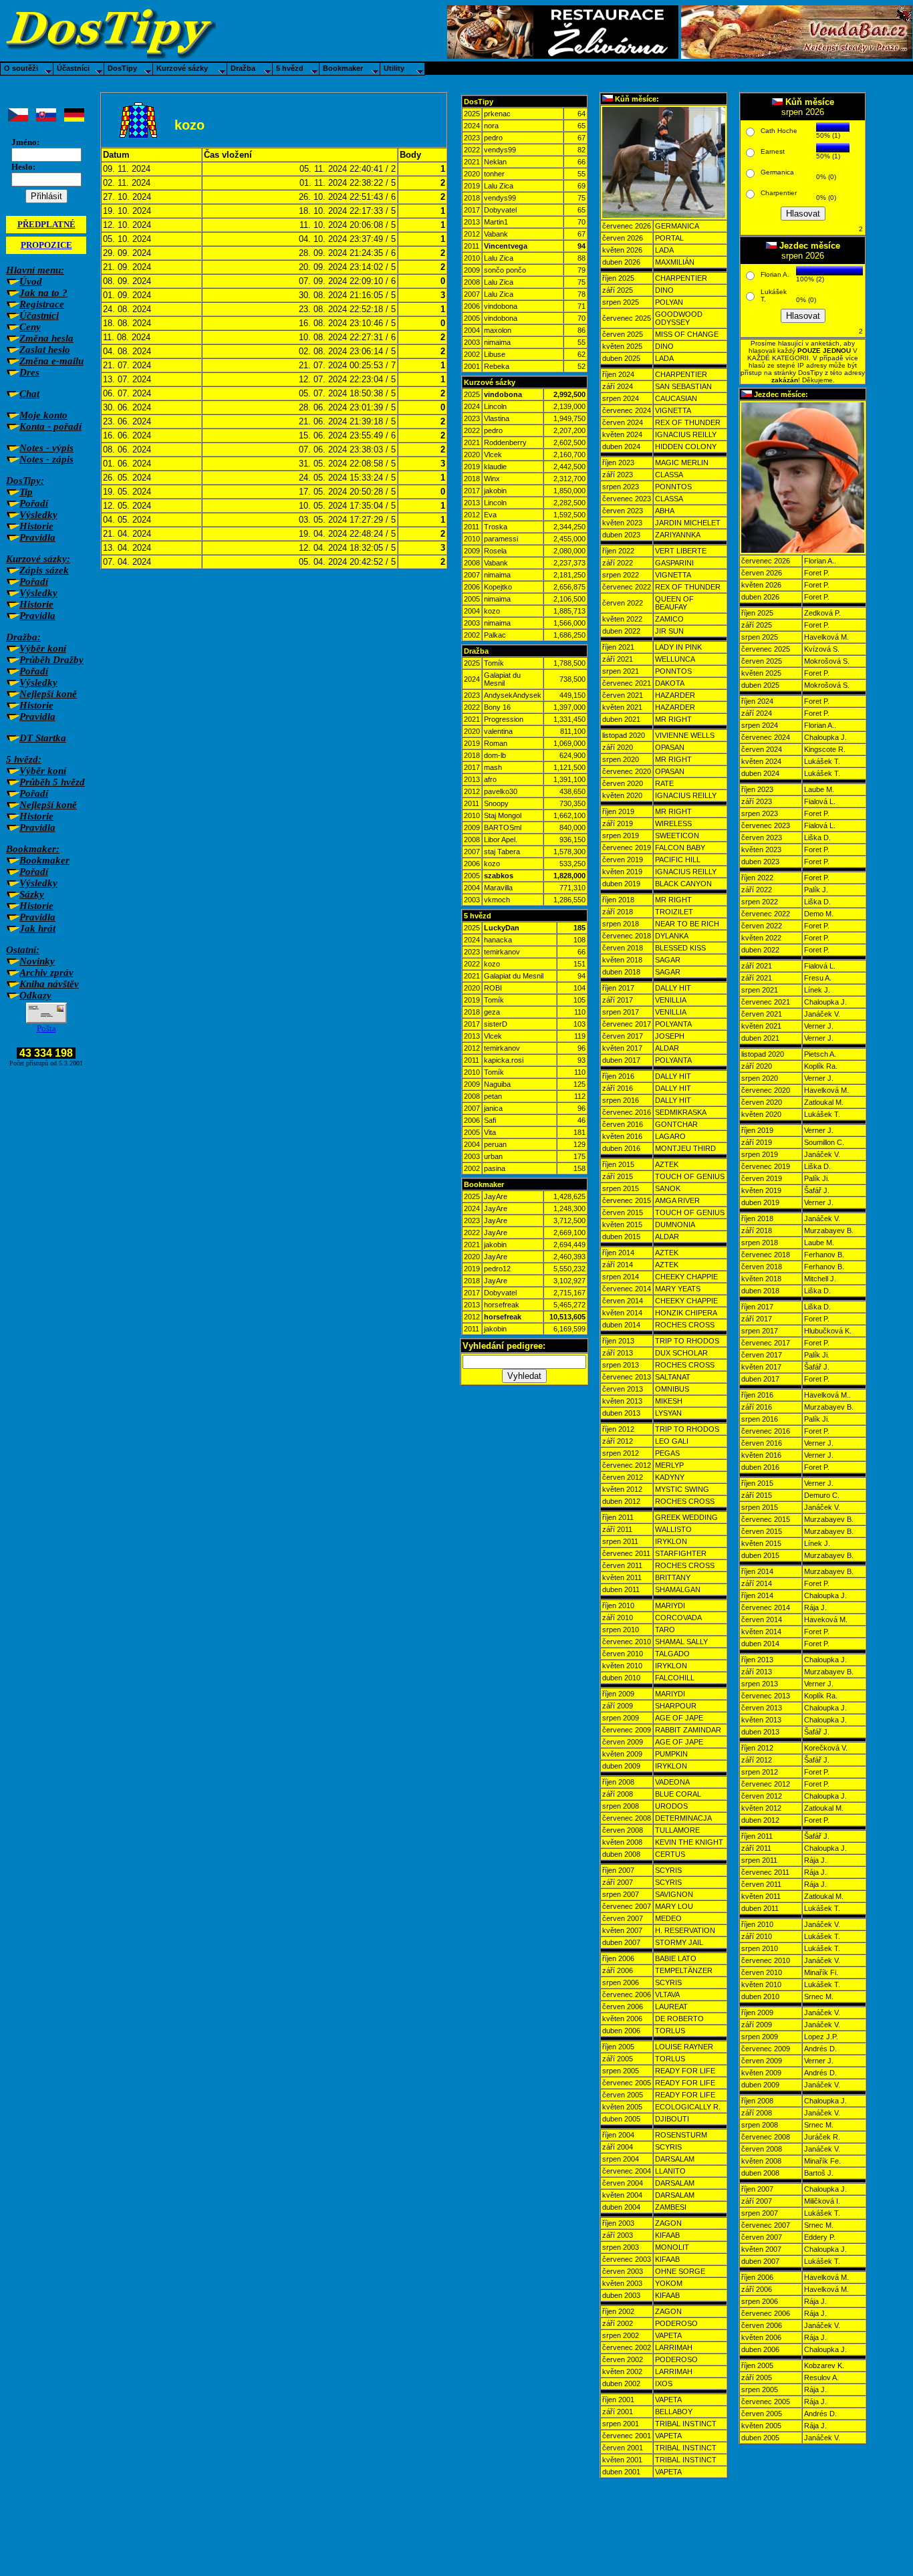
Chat (29, 394)
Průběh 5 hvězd (52, 782)
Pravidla (37, 537)
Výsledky (38, 515)
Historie (36, 526)
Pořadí (34, 503)
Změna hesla (46, 338)
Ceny (30, 327)
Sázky (32, 894)
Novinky (37, 961)
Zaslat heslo (45, 350)
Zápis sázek (44, 570)
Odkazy (35, 995)
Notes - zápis (46, 459)
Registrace (42, 304)
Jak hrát (37, 928)
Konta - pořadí (50, 426)
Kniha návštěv (49, 984)
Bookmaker (44, 860)
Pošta (46, 1028)
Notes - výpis (46, 448)
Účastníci (39, 315)
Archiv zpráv (46, 973)
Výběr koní (43, 648)
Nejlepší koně (48, 694)
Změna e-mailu (51, 361)
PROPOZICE (46, 245)
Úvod (31, 281)
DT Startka (43, 738)
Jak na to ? (43, 293)
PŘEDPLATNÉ (46, 224)
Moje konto (43, 415)
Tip (26, 492)
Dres (29, 372)
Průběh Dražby (51, 660)
